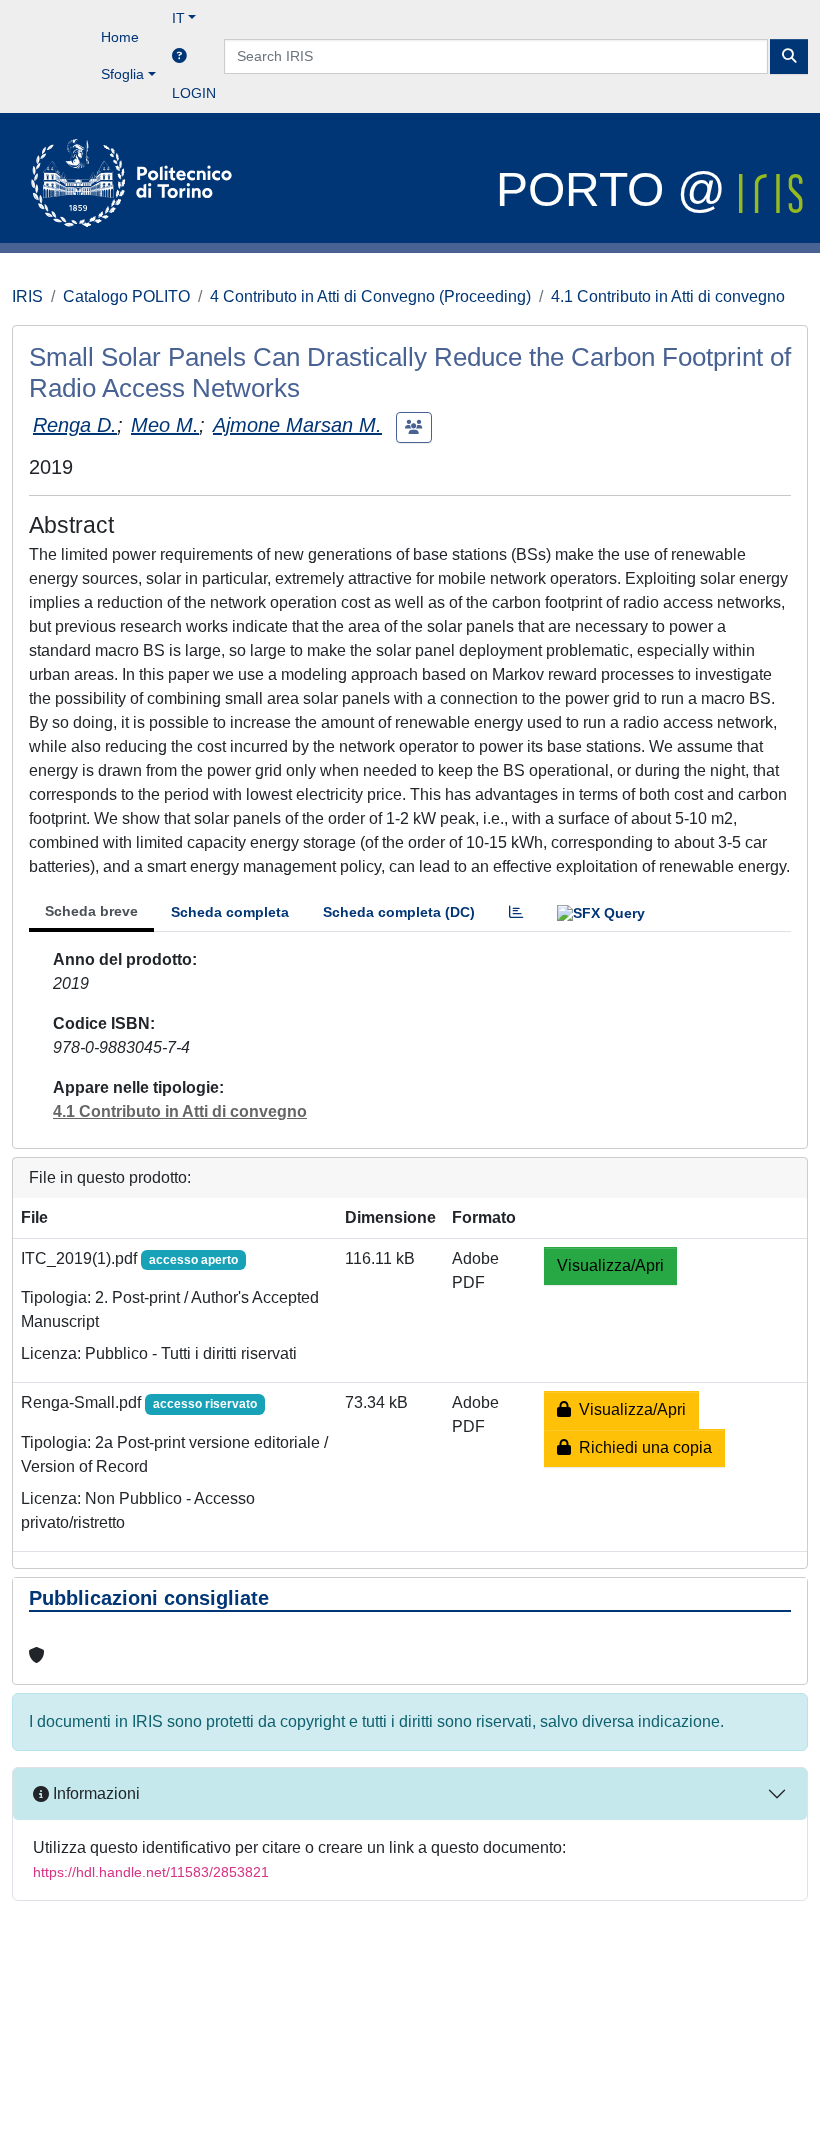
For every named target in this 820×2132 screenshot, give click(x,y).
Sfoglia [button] (122, 74)
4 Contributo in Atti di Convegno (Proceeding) (370, 296)
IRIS (27, 296)
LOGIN (194, 93)
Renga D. (75, 425)
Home (120, 37)
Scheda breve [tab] (91, 911)
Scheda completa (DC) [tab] (399, 912)
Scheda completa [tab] (230, 912)
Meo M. (165, 425)
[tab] (516, 912)
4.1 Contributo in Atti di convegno (668, 296)
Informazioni (94, 1793)
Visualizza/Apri (610, 1265)
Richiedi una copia (641, 1447)
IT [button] (178, 18)
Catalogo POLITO (126, 296)
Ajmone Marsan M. (297, 425)
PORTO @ (617, 189)
